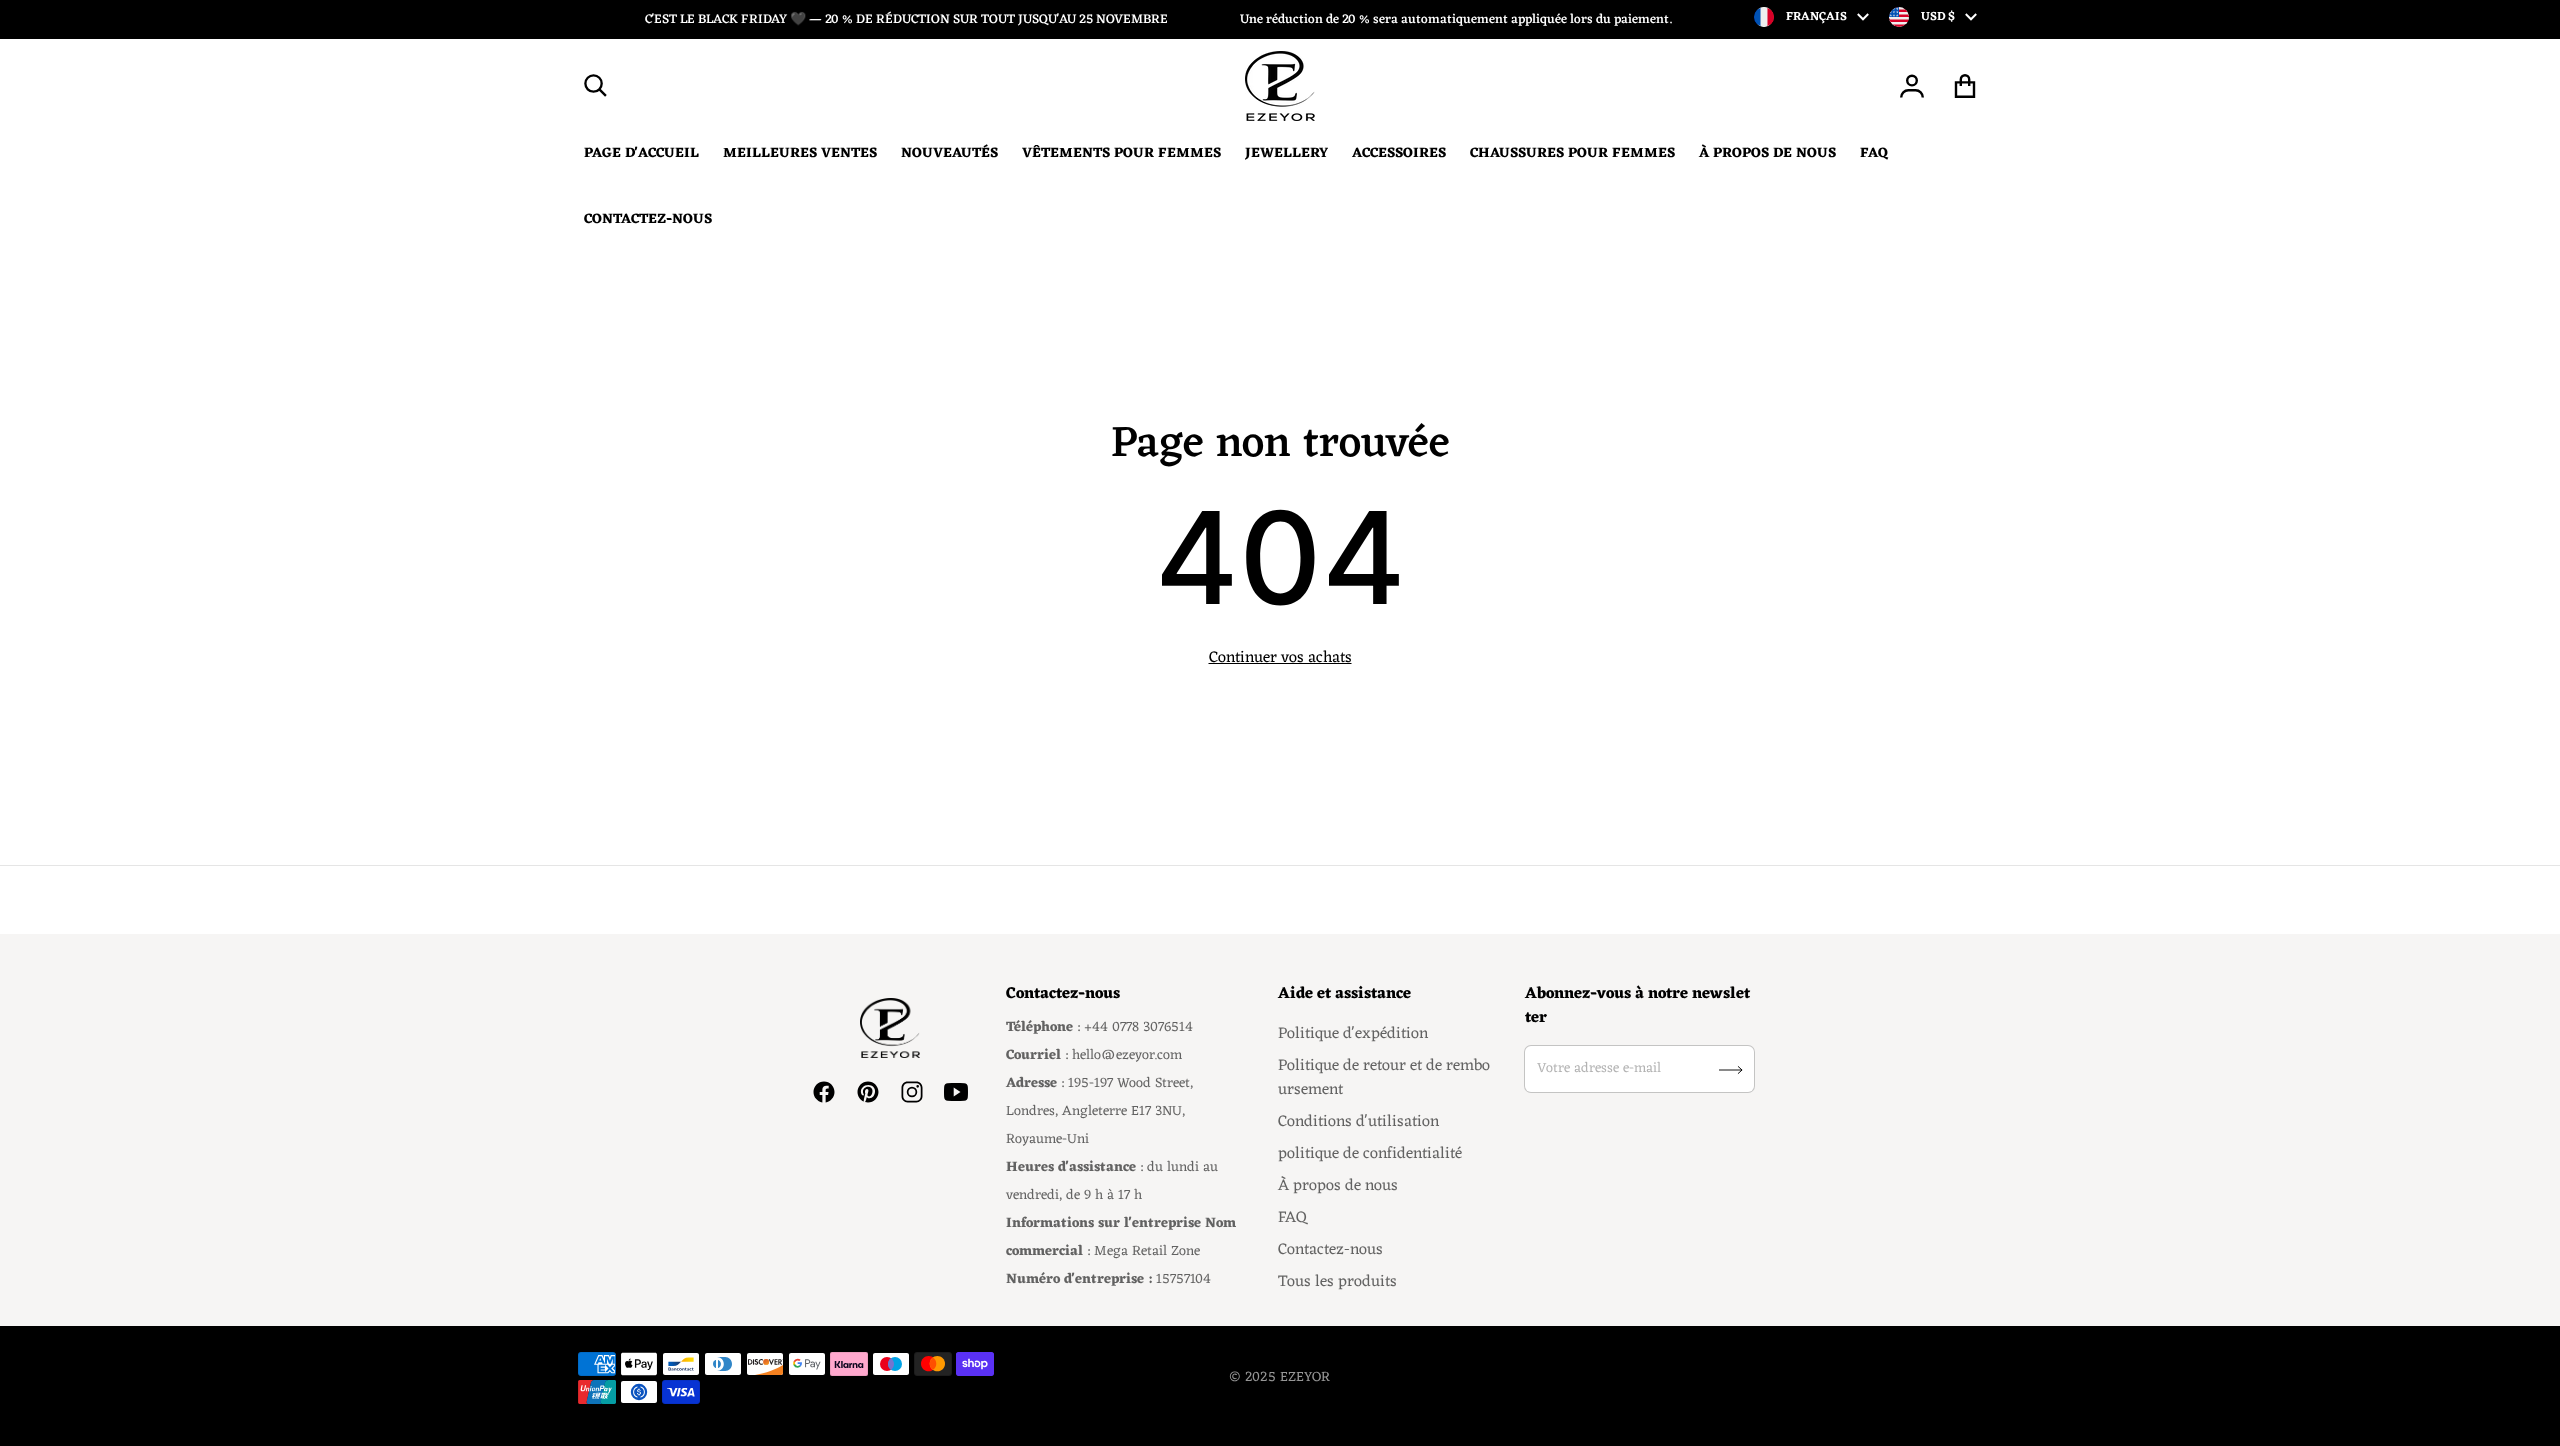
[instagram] (912, 1092)
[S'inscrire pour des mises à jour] (1731, 1070)
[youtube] (956, 1092)
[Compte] (1912, 86)
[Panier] (1965, 86)
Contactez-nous (1330, 1250)
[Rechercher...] (596, 86)
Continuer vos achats (1280, 658)
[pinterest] (868, 1092)
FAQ (1292, 1218)
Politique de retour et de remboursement (1384, 1078)
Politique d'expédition (1353, 1034)
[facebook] (824, 1092)
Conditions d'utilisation (1358, 1122)
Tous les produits (1337, 1282)
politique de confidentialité (1370, 1154)
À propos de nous (1338, 1186)
